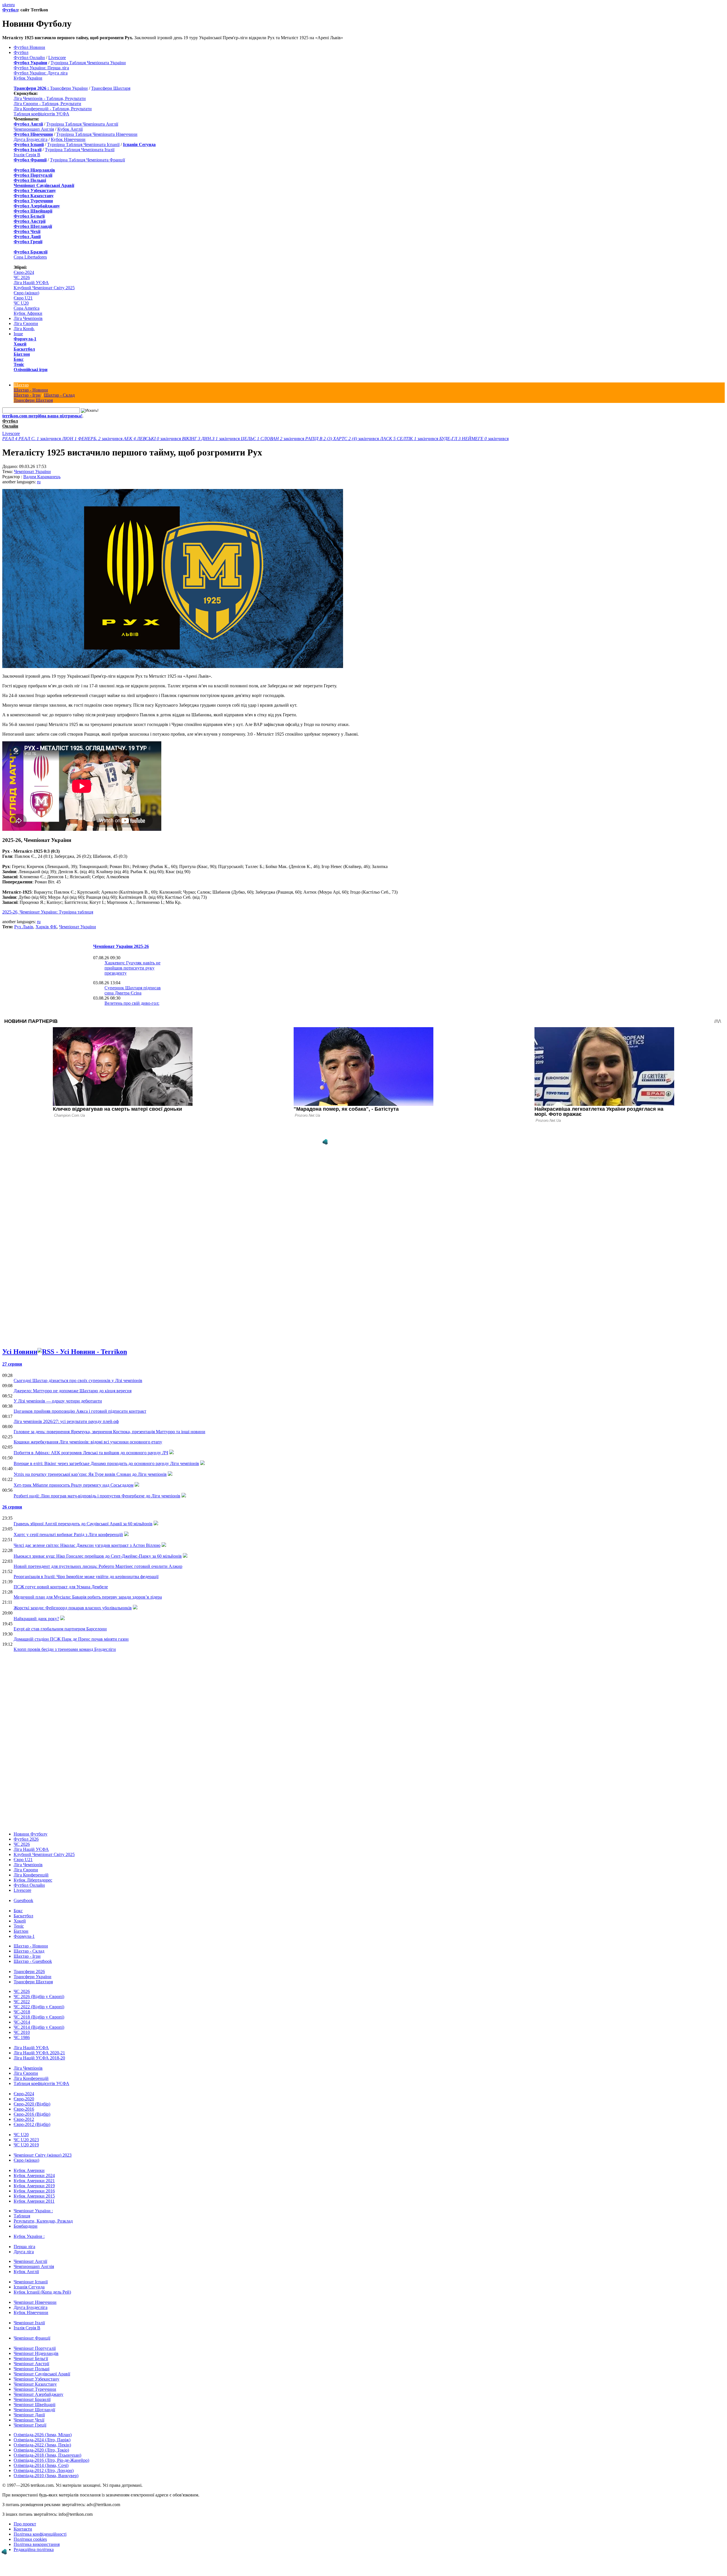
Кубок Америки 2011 (34, 2201)
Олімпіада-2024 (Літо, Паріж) (42, 2440)
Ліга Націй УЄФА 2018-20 (39, 2058)
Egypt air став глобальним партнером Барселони (60, 1629)
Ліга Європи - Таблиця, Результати (47, 104)
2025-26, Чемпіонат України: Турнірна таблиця (48, 912)
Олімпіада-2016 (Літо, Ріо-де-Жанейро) (51, 2460)
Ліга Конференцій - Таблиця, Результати (53, 109)
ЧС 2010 (22, 2032)
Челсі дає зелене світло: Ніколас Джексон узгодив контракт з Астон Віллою (87, 1545)
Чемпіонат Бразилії (32, 2399)
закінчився (32, 439)
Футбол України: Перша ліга (41, 68)
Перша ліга (24, 2247)
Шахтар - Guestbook (33, 1961)
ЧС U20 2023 (26, 2140)
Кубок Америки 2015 (34, 2196)
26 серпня (12, 1507)
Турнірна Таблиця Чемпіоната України (88, 63)
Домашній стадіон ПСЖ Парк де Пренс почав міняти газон (71, 1639)
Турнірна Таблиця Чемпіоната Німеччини (97, 134)
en (9, 5)
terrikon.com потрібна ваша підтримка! (42, 416)
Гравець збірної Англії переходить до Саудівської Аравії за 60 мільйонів (83, 1524)
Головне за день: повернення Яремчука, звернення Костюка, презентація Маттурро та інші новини (109, 1432)
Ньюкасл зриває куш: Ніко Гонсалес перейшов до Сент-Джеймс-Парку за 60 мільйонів (98, 1556)
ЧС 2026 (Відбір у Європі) (39, 1996)
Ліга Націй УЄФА (31, 283)
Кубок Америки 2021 (34, 2181)
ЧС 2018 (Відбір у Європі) (39, 2017)
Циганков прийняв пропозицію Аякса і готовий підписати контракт (80, 1411)
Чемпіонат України (32, 472)
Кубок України (28, 78)
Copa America (27, 308)
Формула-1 (25, 339)
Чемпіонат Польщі (32, 2369)
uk (5, 5)
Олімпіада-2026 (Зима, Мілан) (43, 2435)
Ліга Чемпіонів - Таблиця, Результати (50, 98)
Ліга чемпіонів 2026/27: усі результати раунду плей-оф (66, 1421)
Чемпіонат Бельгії (31, 2358)
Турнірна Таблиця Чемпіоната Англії (82, 124)
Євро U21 (23, 298)
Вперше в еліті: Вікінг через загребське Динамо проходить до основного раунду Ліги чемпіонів (106, 1463)
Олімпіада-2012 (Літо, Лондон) (44, 2470)
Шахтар (21, 385)
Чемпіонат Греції (30, 2425)
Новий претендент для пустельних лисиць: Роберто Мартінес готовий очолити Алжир (98, 1566)
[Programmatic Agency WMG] (325, 1142)
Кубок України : (29, 2236)
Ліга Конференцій (31, 1875)
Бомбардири (26, 2226)
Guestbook (23, 1900)
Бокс (19, 359)
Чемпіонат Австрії (31, 2364)
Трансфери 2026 (29, 1971)
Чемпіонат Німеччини (35, 2302)
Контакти (23, 2529)
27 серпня (12, 1364)
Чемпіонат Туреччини (35, 2389)
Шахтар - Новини (31, 390)
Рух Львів (24, 927)
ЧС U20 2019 (26, 2145)
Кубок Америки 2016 (34, 2191)
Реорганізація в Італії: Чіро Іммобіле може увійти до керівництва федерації (86, 1577)
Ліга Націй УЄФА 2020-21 (39, 2053)
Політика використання (37, 2544)
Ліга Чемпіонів (28, 318)
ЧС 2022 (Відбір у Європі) (39, 2007)
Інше (18, 334)
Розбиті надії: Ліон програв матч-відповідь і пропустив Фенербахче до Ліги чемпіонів (97, 1496)
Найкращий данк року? (36, 1619)
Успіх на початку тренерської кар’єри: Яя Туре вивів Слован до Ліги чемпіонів (90, 1474)
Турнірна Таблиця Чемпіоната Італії (80, 150)
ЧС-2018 (22, 2012)
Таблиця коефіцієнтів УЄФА (41, 114)
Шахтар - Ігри (27, 395)
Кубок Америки (29, 2170)
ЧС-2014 (22, 2022)
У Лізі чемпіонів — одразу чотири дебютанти (58, 1401)
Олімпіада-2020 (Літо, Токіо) (41, 2450)
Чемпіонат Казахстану (35, 2384)
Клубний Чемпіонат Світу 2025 (44, 288)
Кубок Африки (28, 313)
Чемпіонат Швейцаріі (35, 2405)
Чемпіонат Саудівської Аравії (42, 2374)
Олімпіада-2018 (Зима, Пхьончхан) (47, 2455)
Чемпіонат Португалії (35, 2348)
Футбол (10, 10)
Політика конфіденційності (40, 2534)
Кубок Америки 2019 (34, 2186)
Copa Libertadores (30, 257)
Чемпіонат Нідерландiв (36, 2353)
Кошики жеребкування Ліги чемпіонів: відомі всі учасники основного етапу (88, 1442)
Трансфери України (69, 88)
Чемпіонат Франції (32, 2338)
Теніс (19, 364)
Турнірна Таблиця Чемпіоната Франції (87, 160)
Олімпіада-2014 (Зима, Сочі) (41, 2465)
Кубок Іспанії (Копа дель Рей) (42, 2292)
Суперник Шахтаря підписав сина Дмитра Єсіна (133, 990)
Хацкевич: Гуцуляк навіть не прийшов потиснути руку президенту (132, 968)
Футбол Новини (29, 47)
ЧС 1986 (22, 2037)
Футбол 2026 (26, 1839)
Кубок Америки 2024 (34, 2176)
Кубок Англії (70, 129)
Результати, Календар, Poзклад (43, 2221)
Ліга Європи (26, 323)
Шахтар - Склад (59, 395)
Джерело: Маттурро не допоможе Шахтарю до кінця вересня (73, 1391)
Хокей (20, 344)
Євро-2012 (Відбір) (32, 2124)
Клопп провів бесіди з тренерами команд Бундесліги (65, 1649)
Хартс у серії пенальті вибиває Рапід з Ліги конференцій (68, 1534)
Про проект (25, 2524)
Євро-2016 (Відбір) (32, 2114)
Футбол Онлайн (29, 58)
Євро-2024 (24, 272)
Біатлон (22, 354)
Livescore (57, 58)
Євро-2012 (24, 2119)
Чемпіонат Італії (29, 2323)
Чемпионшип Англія (34, 129)
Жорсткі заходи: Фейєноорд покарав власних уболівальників (73, 1608)
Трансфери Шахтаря (111, 88)
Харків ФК (46, 927)
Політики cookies (30, 2539)
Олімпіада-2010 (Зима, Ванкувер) (46, 2476)
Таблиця (22, 2216)
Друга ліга (24, 2252)
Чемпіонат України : (33, 2211)
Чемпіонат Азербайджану (38, 2394)
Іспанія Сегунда (29, 2287)
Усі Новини (20, 1352)
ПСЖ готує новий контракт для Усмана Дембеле (61, 1587)
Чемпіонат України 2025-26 (121, 946)
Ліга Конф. (24, 329)
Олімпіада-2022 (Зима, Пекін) (42, 2445)
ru (13, 5)
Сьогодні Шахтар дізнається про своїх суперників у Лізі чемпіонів (78, 1380)
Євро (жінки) (26, 293)
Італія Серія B (27, 155)
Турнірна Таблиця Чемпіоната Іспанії (83, 144)
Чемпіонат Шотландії (34, 2410)
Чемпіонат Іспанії (31, 2282)
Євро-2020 (24, 2099)
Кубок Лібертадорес (33, 1880)
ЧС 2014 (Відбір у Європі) (39, 2027)
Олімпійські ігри (31, 370)
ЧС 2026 (22, 277)
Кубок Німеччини (68, 139)
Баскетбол (24, 349)
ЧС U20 (21, 303)
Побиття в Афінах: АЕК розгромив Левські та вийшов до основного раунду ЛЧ (91, 1453)
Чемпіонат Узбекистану (36, 2379)
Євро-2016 (24, 2109)
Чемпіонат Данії (29, 2415)
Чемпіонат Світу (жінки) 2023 (43, 2155)
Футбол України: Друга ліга (41, 73)
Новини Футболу (31, 1834)
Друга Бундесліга (31, 139)
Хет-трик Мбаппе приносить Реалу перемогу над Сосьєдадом (74, 1485)
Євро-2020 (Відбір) (32, 2104)
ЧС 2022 (22, 2002)
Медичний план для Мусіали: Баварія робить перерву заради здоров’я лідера (88, 1597)
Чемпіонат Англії (30, 2261)
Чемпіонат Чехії (29, 2420)
